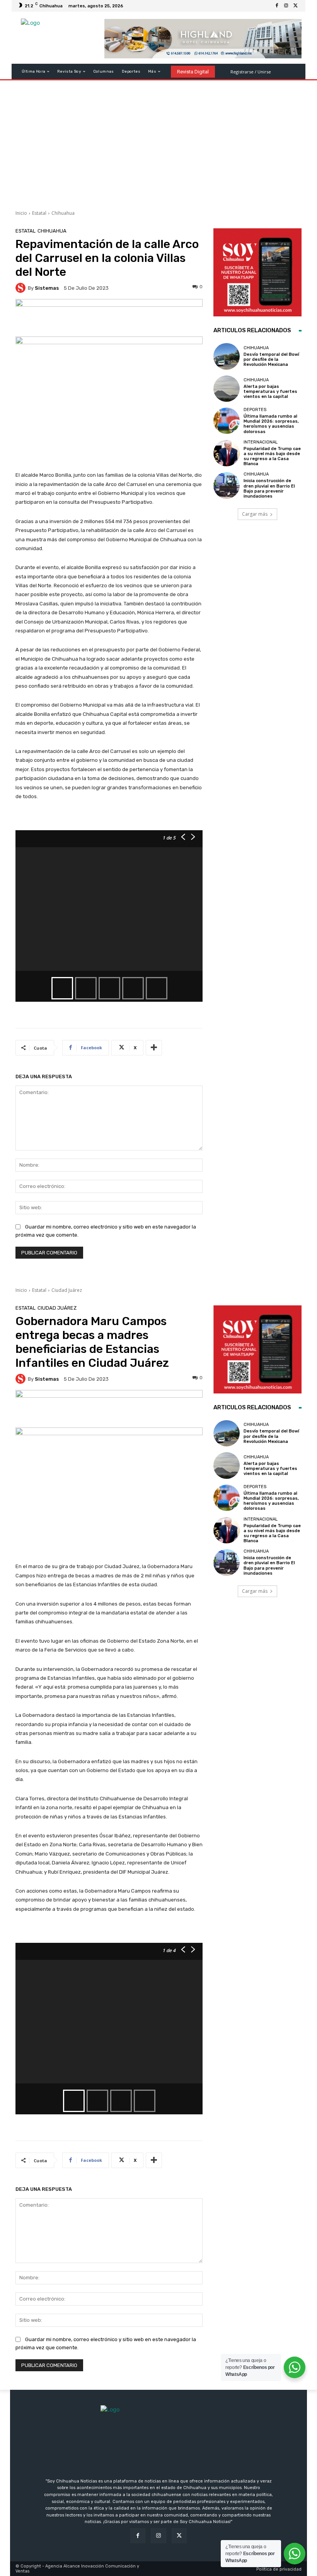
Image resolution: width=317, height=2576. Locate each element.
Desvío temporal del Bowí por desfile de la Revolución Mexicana (271, 359)
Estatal (39, 213)
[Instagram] (286, 6)
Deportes (255, 410)
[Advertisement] (158, 142)
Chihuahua (63, 213)
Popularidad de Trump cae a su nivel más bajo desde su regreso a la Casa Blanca (272, 456)
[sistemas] (22, 288)
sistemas (47, 288)
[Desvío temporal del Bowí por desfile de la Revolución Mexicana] (227, 356)
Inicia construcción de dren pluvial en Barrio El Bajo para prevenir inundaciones (269, 489)
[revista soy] (109, 318)
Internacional (261, 442)
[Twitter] (295, 6)
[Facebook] (277, 6)
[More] (154, 1048)
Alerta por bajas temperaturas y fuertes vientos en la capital (270, 392)
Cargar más (255, 514)
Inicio (21, 213)
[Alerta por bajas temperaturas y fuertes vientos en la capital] (227, 389)
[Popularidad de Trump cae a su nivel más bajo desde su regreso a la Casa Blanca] (227, 453)
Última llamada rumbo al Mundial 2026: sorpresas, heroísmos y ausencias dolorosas (271, 424)
